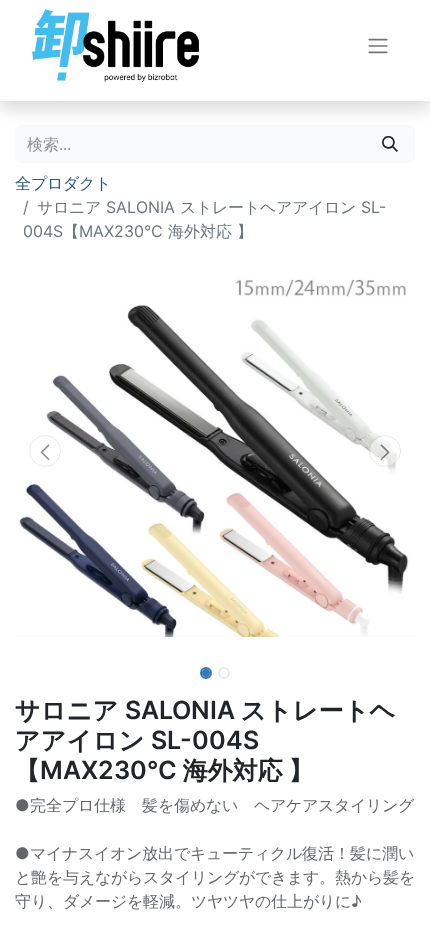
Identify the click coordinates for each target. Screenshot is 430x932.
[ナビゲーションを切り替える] (378, 46)
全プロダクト (63, 183)
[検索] (390, 144)
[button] (45, 451)
